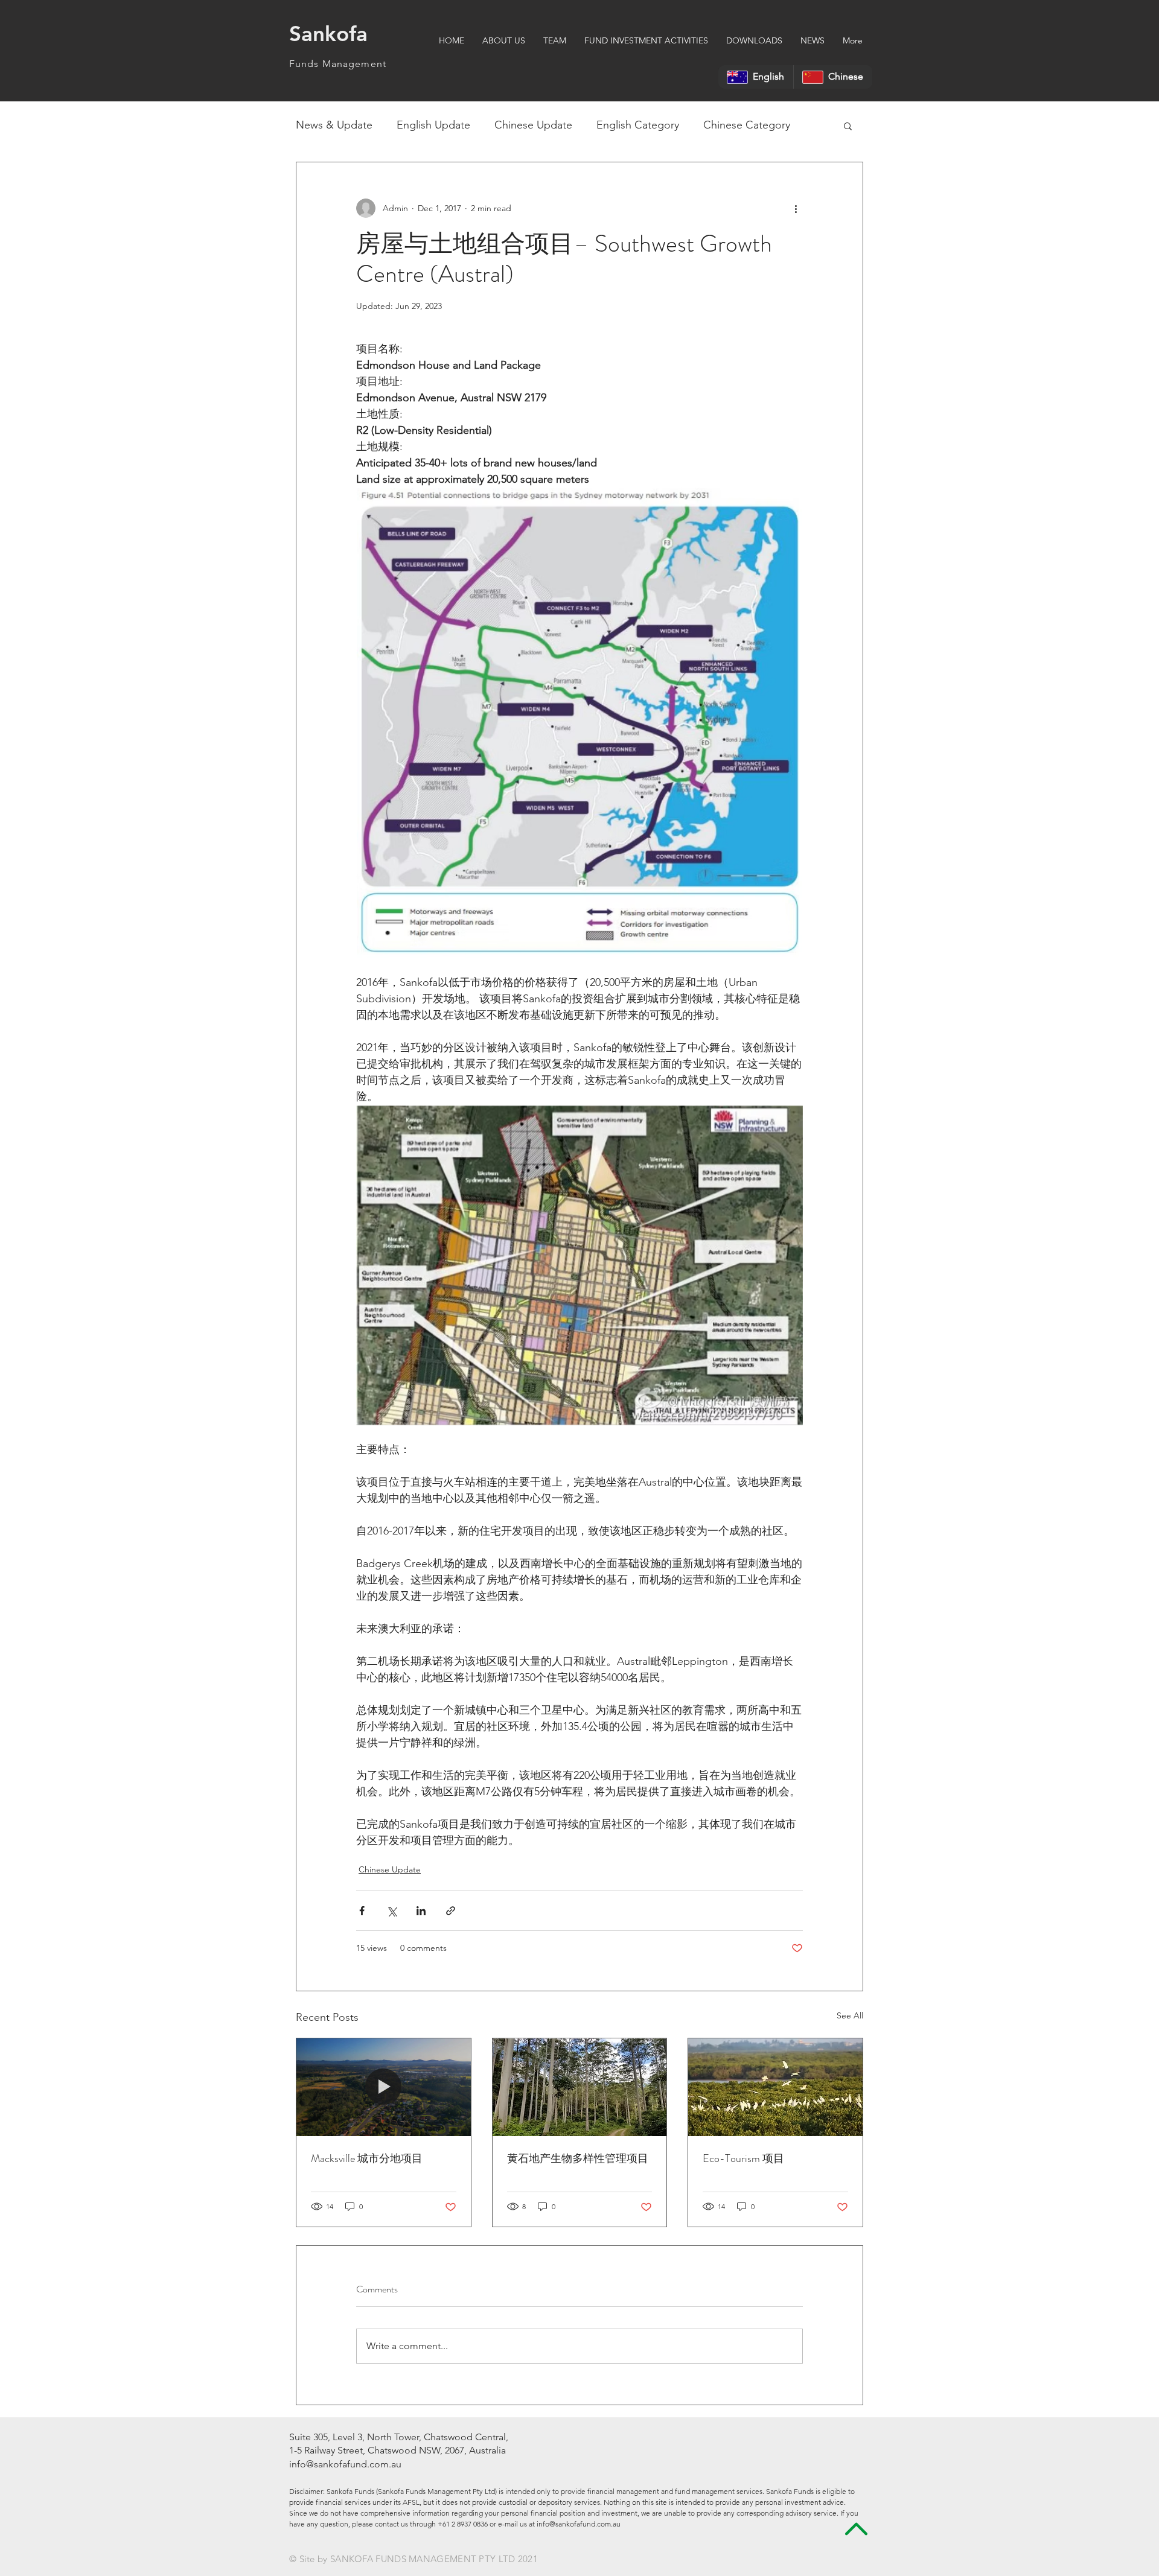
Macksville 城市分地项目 (367, 2158)
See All (850, 2015)
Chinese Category (747, 125)
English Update (433, 125)
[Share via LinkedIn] (421, 1911)
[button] (848, 126)
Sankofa (331, 33)
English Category (638, 125)
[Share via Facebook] (362, 1911)
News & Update (334, 125)
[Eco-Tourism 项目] (775, 2087)
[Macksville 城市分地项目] (384, 2087)
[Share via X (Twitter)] (391, 1911)
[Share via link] (451, 1911)
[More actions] (796, 208)
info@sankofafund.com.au (345, 2464)
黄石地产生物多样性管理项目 (578, 2158)
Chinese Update (533, 125)
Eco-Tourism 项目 (743, 2158)
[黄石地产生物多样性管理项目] (580, 2087)
